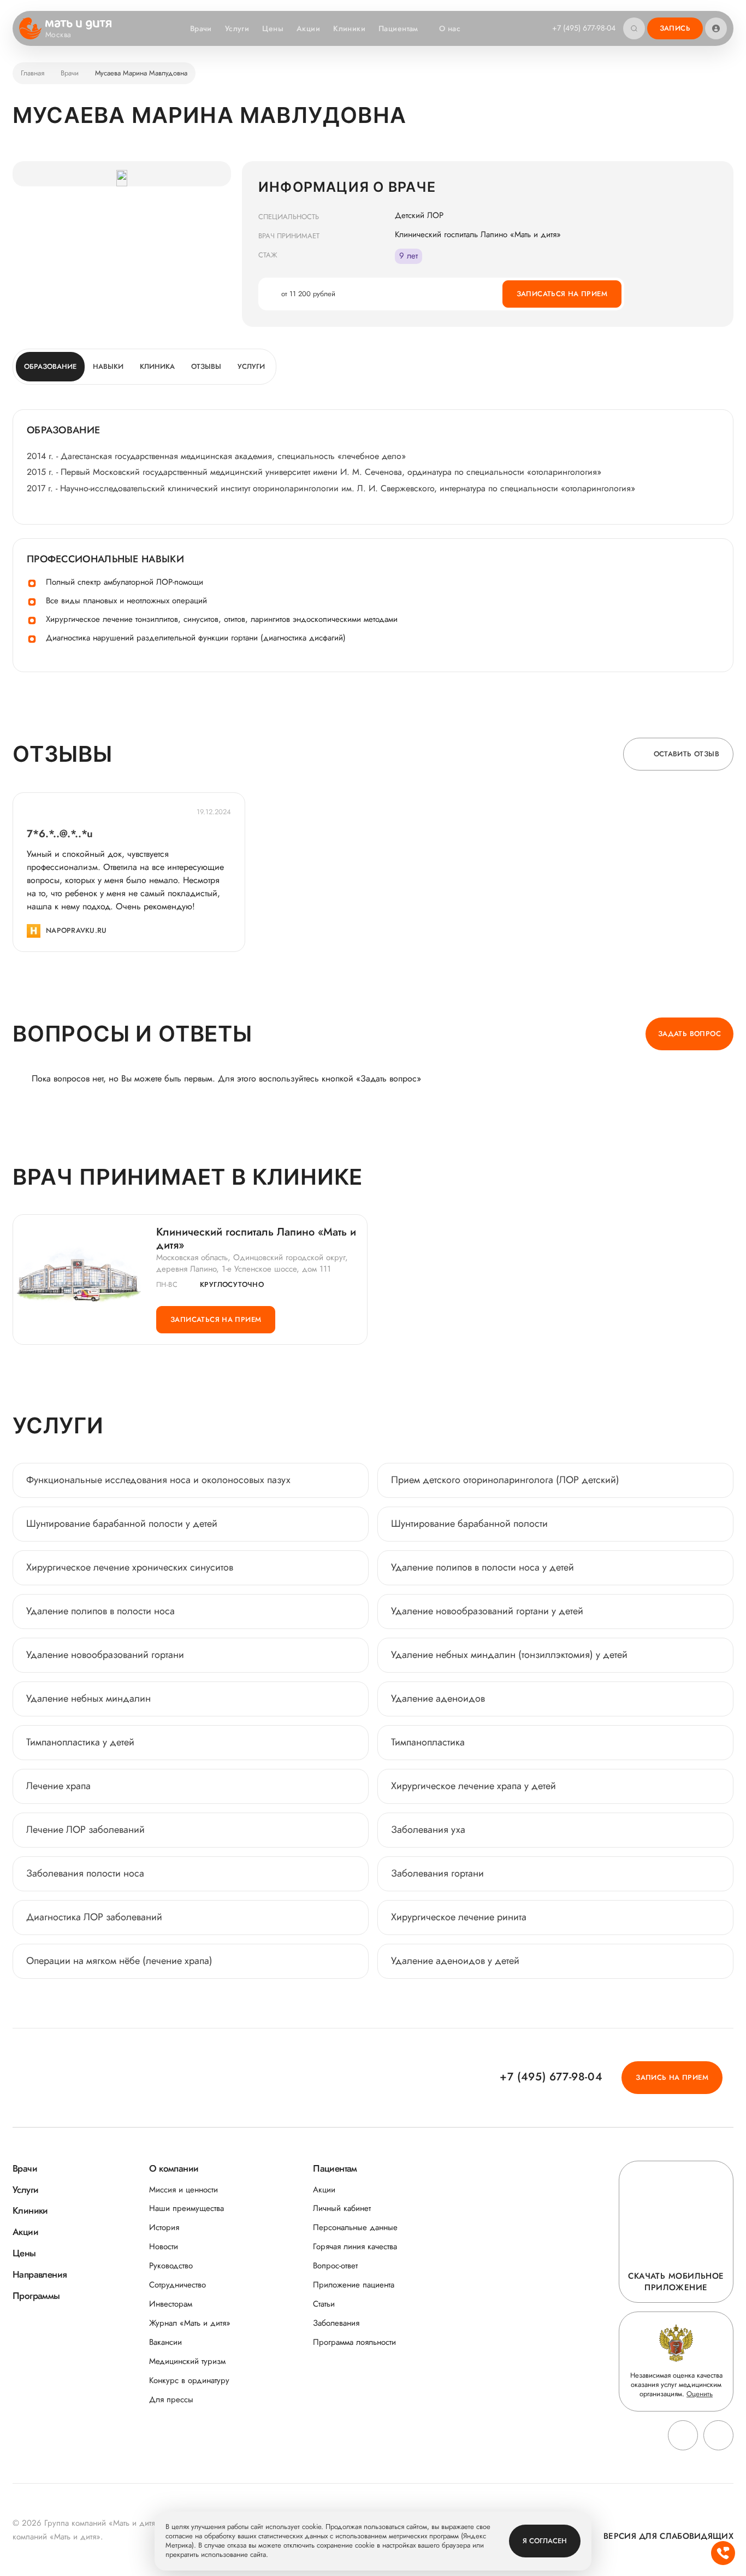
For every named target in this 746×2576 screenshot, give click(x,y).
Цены (273, 28)
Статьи (324, 2304)
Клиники (349, 28)
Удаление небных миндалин (88, 1698)
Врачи (201, 28)
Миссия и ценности (183, 2190)
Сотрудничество (177, 2285)
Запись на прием (672, 2077)
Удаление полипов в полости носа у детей (482, 1567)
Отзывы (206, 366)
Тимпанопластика (428, 1742)
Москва (58, 35)
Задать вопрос (689, 1034)
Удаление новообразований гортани (105, 1655)
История (164, 2228)
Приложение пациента (354, 2285)
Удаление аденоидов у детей (455, 1961)
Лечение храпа (58, 1786)
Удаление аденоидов (438, 1698)
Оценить (700, 2394)
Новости (164, 2247)
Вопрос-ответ (335, 2266)
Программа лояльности (354, 2342)
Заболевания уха (428, 1830)
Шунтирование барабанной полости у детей (122, 1524)
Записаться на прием (562, 294)
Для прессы (171, 2400)
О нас (450, 28)
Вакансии (165, 2342)
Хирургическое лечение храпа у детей (473, 1786)
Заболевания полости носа (85, 1873)
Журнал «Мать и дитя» (190, 2323)
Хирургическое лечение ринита (459, 1917)
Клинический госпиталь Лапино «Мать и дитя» (256, 1239)
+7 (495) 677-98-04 (584, 28)
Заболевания (336, 2323)
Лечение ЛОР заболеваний (85, 1830)
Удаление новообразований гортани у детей (487, 1611)
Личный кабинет (342, 2209)
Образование (50, 366)
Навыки (108, 366)
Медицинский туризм (187, 2362)
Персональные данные (355, 2228)
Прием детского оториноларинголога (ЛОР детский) (505, 1480)
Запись (675, 28)
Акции (308, 28)
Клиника (157, 366)
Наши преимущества (187, 2209)
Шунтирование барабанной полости (469, 1524)
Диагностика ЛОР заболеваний (94, 1917)
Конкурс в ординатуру (189, 2381)
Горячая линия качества (355, 2247)
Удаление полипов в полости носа (100, 1611)
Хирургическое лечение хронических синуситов (130, 1567)
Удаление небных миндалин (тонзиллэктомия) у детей (509, 1655)
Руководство (171, 2266)
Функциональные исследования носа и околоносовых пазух (158, 1480)
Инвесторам (171, 2304)
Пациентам (398, 28)
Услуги (237, 28)
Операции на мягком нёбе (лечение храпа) (119, 1961)
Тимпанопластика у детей (80, 1742)
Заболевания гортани (437, 1873)
